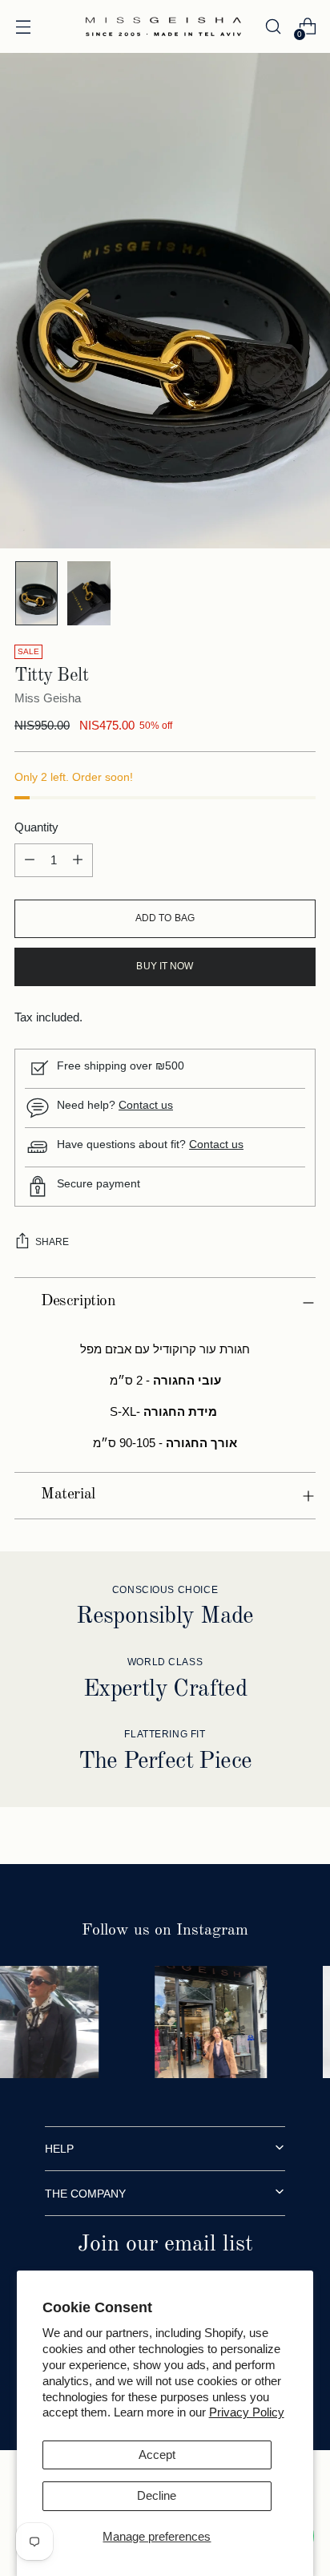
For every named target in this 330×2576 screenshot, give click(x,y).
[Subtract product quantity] (30, 860)
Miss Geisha (48, 698)
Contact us (216, 1144)
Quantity (36, 827)
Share (52, 1242)
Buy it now (165, 966)
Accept (157, 2455)
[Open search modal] (273, 27)
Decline (157, 2495)
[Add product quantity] (78, 860)
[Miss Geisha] (163, 26)
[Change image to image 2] (89, 593)
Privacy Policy (247, 2412)
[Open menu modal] (23, 27)
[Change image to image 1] (36, 593)
